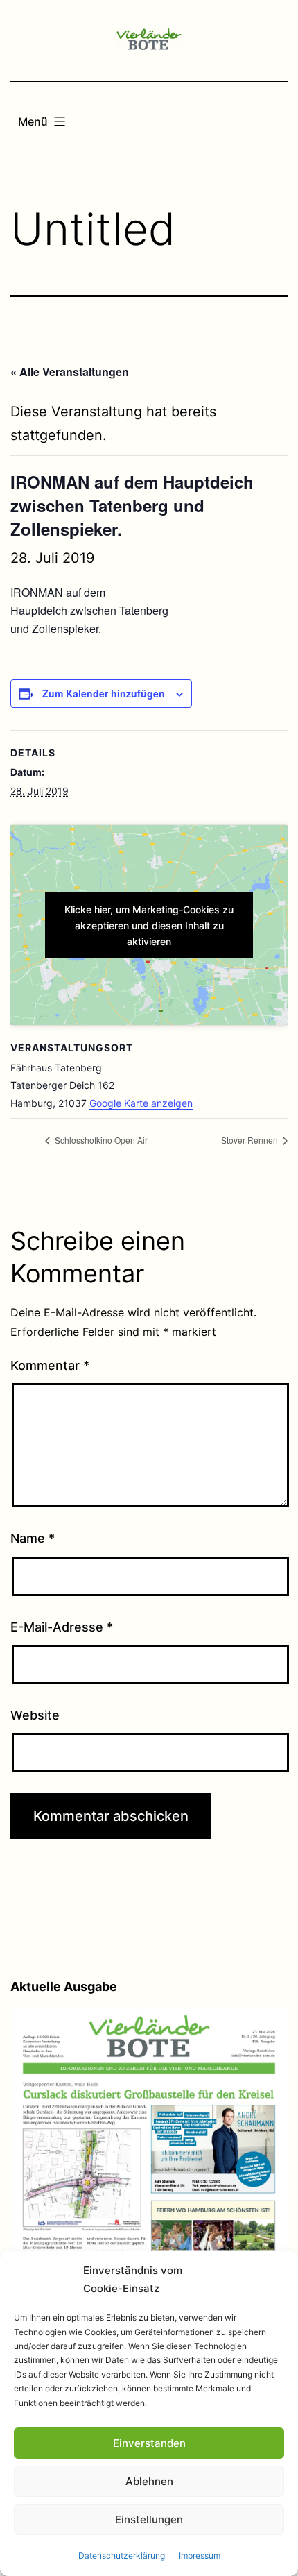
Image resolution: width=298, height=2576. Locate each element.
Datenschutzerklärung (122, 2556)
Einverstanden (149, 2443)
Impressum (200, 2556)
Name (33, 1538)
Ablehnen (149, 2481)
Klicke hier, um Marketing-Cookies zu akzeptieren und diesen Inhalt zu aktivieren (149, 925)
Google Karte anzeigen (141, 1103)
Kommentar (50, 1365)
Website (35, 1715)
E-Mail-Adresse (62, 1627)
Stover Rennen (251, 1140)
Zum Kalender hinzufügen (104, 693)
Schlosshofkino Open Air (100, 1140)
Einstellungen (149, 2519)
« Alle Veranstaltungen (70, 372)
